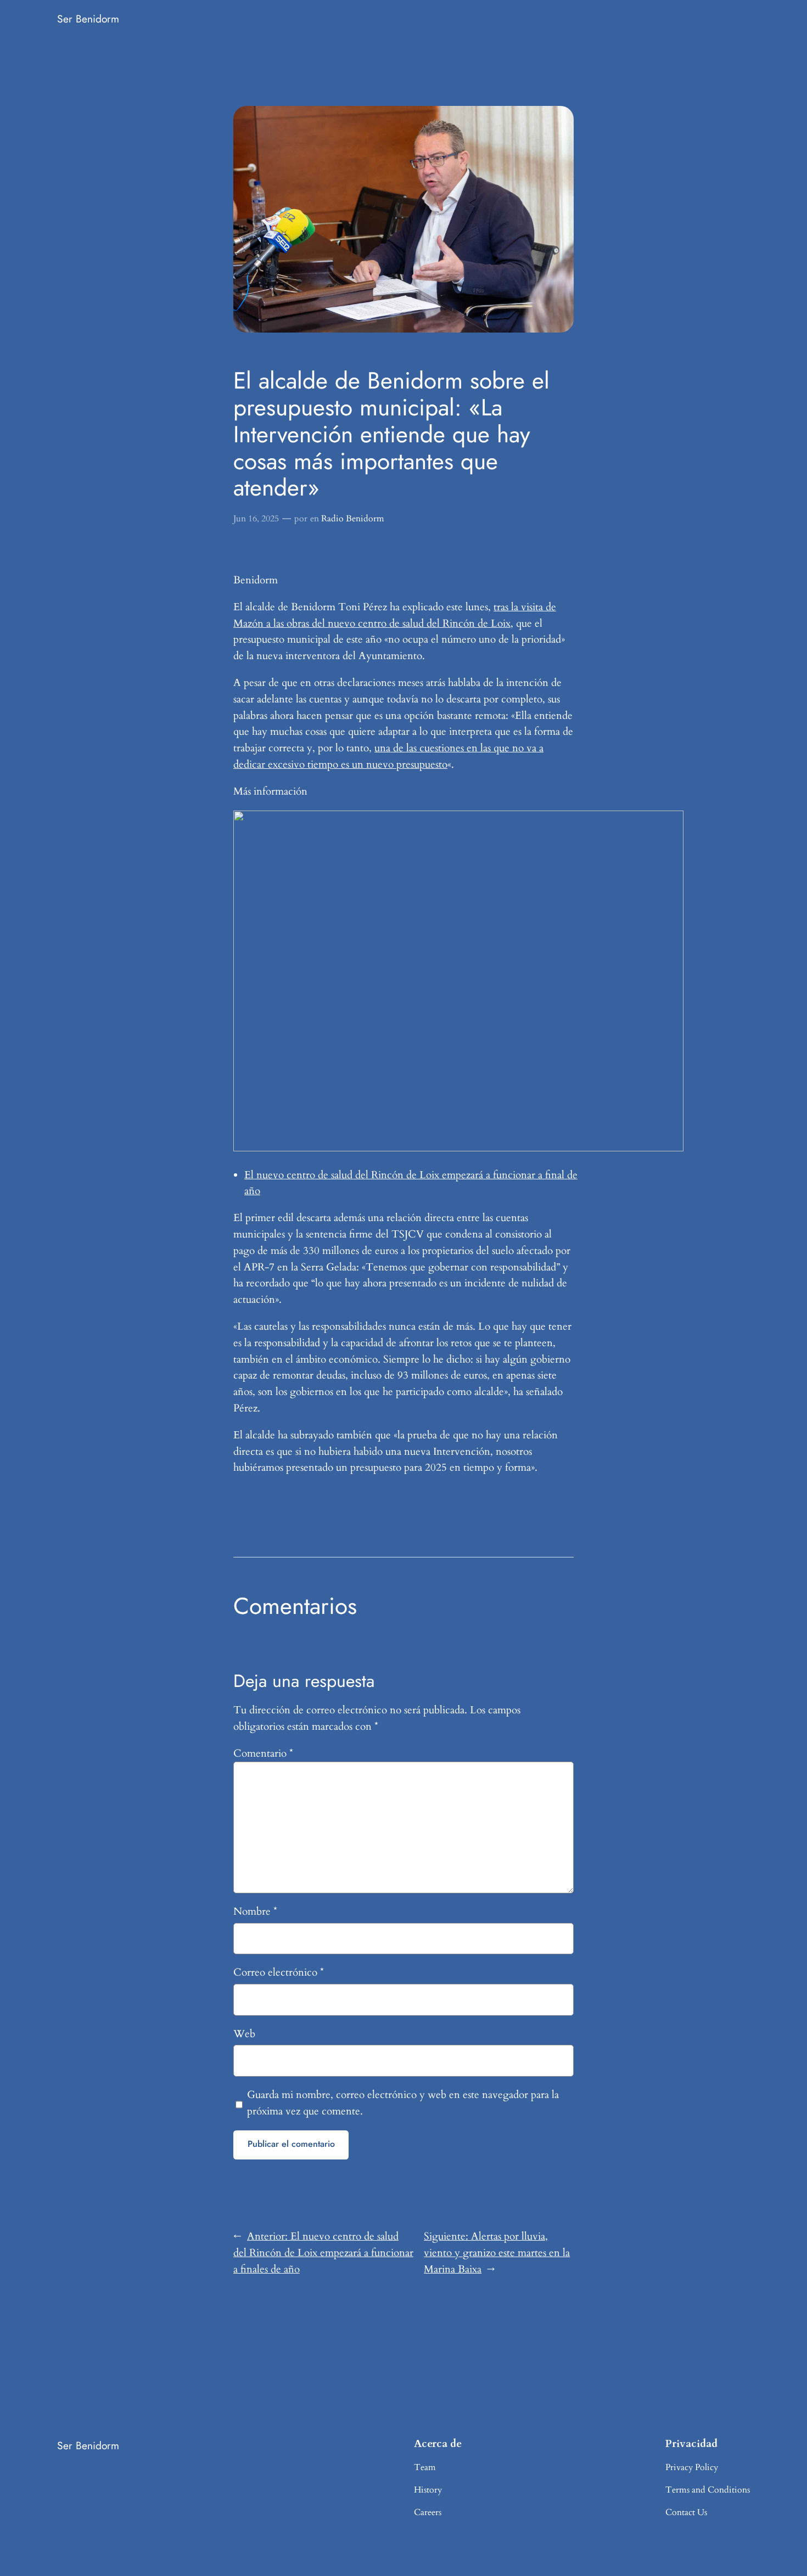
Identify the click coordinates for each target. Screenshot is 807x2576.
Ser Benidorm (88, 19)
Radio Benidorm (353, 519)
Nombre (255, 1911)
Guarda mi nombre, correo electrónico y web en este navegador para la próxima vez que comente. (403, 2103)
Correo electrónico (279, 1972)
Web (244, 2034)
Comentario (263, 1753)
